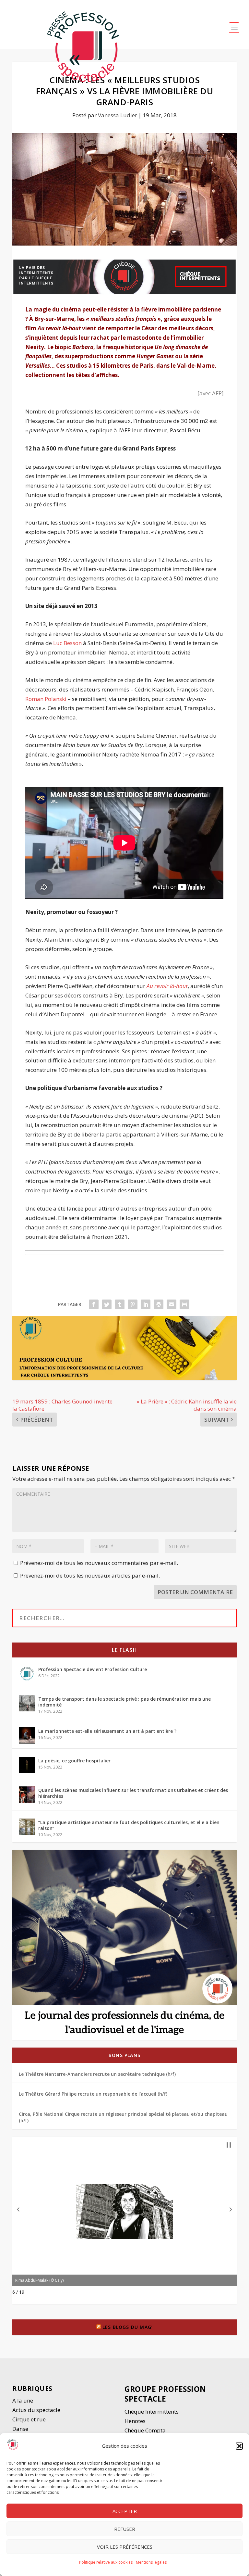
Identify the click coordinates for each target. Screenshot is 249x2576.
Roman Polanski (46, 699)
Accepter (125, 2511)
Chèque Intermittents (152, 2411)
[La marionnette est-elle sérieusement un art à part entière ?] (27, 1735)
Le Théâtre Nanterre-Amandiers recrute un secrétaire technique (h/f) (97, 2074)
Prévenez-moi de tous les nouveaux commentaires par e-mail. (99, 1563)
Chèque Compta (145, 2430)
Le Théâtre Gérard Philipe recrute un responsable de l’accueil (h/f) (93, 2094)
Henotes (135, 2421)
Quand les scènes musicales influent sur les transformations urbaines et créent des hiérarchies (133, 1793)
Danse (21, 2429)
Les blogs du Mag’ (128, 2327)
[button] (239, 2446)
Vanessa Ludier (118, 115)
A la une (23, 2400)
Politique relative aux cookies (106, 2562)
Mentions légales (151, 2562)
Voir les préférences (125, 2547)
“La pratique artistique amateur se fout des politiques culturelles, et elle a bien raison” (129, 1825)
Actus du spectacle (36, 2410)
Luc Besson (67, 643)
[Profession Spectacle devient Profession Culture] (27, 1674)
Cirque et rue (29, 2419)
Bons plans (124, 2055)
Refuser (125, 2529)
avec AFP (211, 393)
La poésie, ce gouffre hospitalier (74, 1761)
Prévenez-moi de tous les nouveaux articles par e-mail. (90, 1575)
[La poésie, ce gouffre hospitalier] (27, 1765)
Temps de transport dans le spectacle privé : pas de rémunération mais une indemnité (124, 1702)
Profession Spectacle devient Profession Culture (93, 1669)
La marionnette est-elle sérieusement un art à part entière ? (107, 1731)
